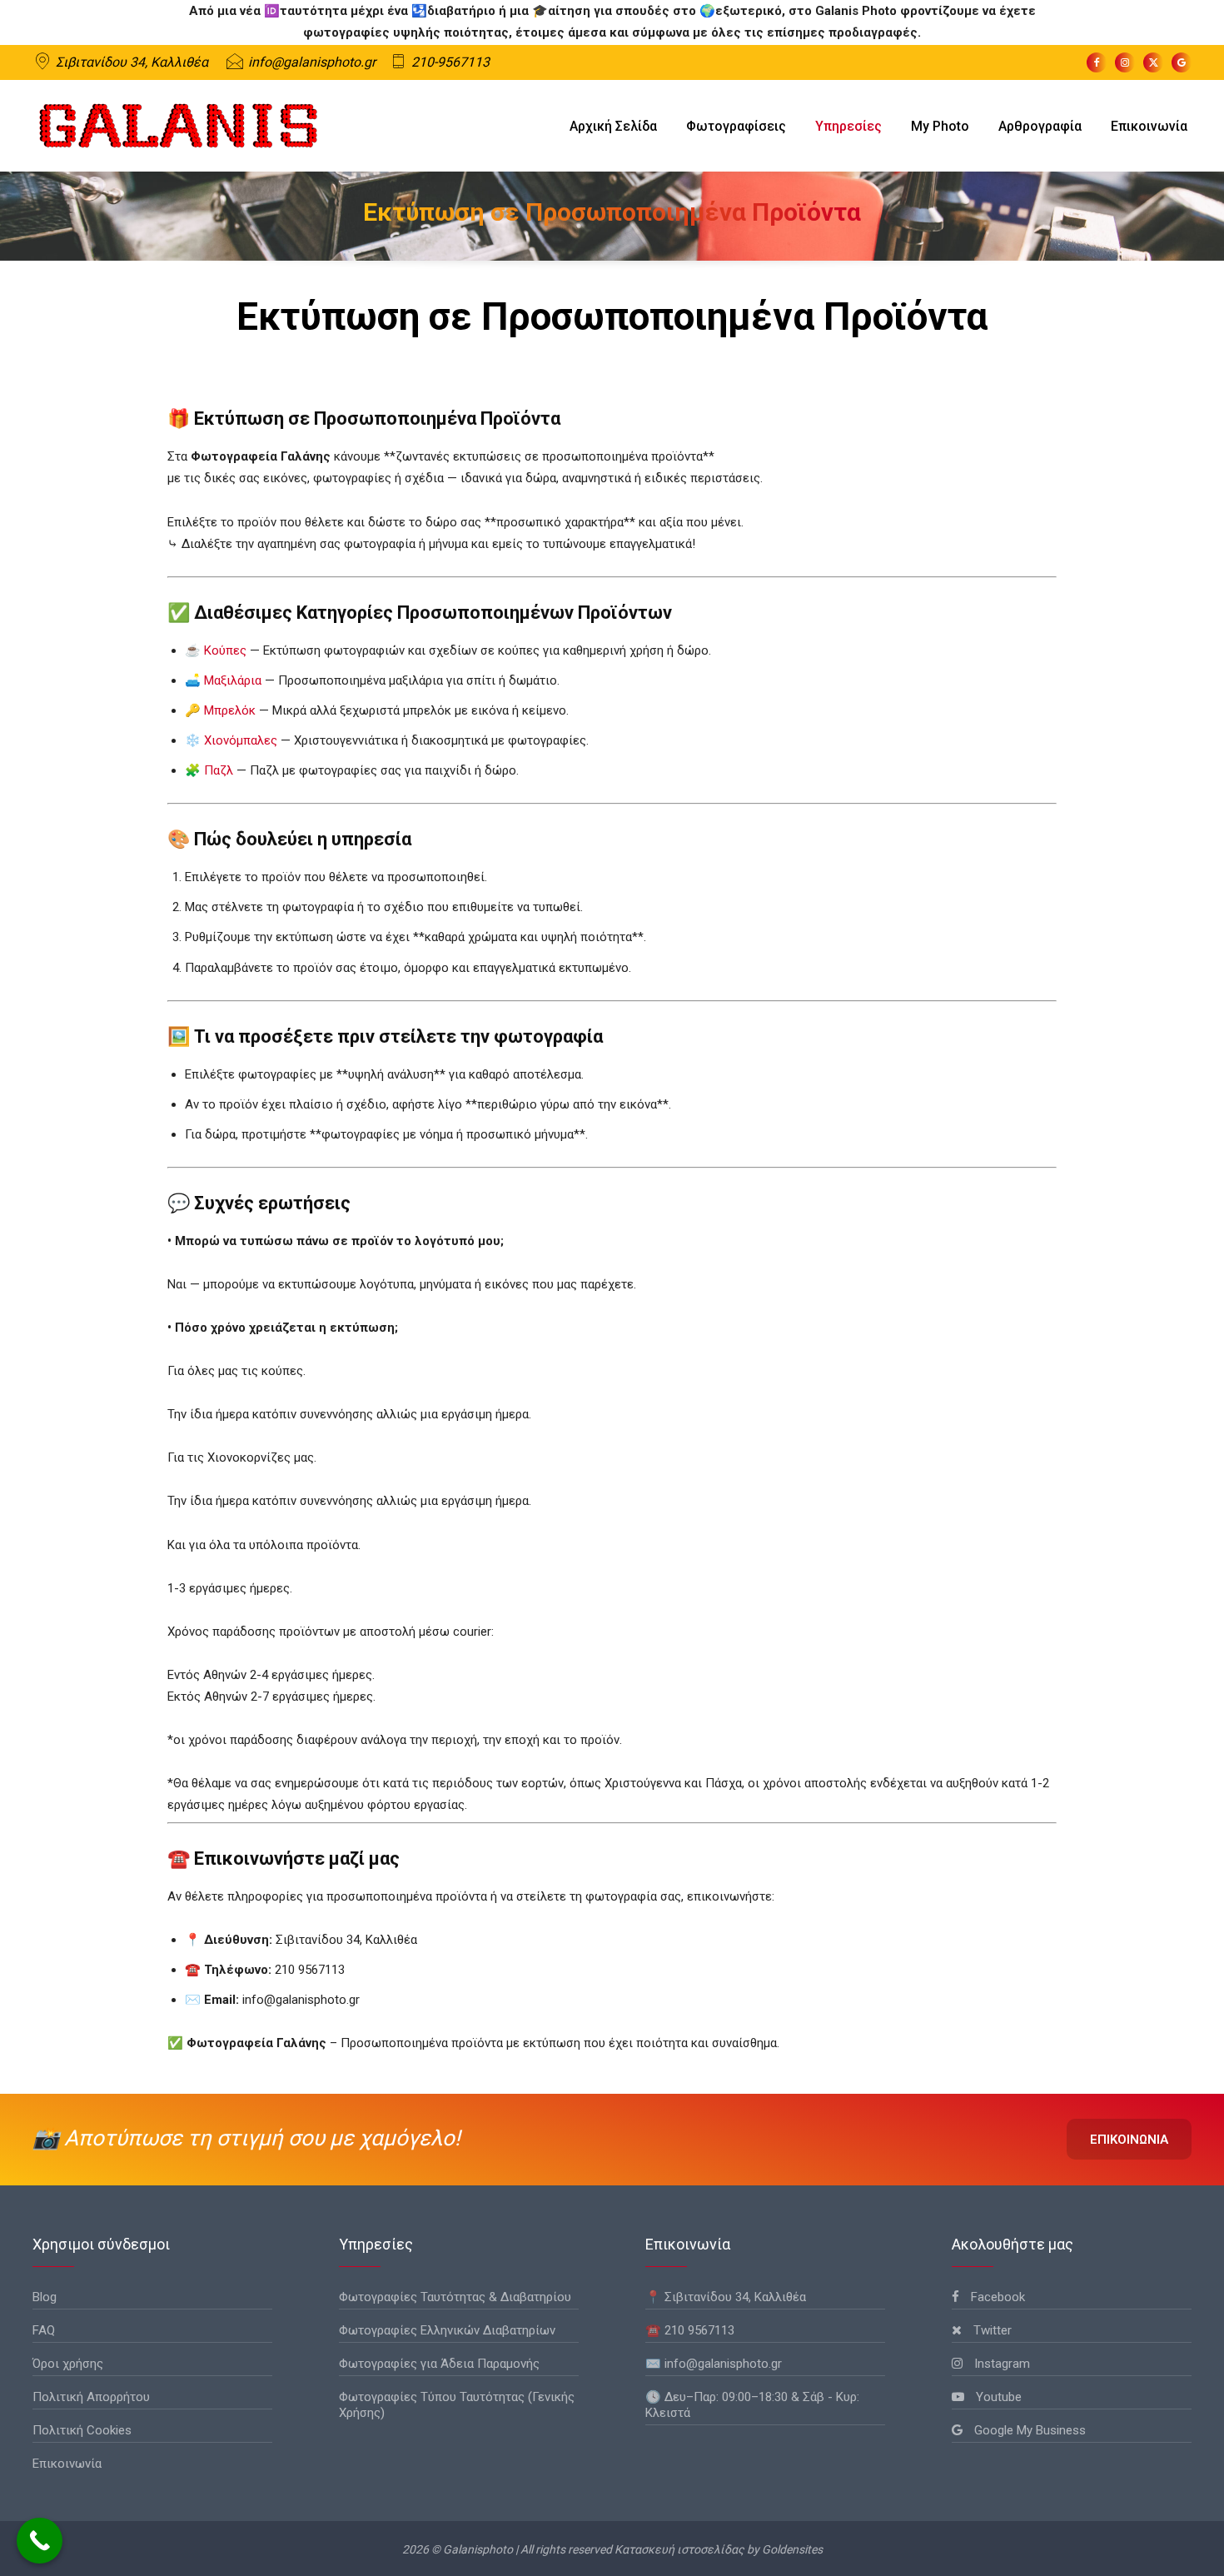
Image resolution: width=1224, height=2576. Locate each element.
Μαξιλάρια (233, 680)
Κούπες (225, 650)
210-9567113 (450, 62)
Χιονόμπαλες (241, 740)
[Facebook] (1097, 62)
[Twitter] (1153, 62)
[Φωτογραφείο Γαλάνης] (178, 126)
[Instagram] (1125, 62)
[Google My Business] (1182, 62)
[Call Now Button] (40, 2541)
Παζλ (219, 770)
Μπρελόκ (230, 710)
